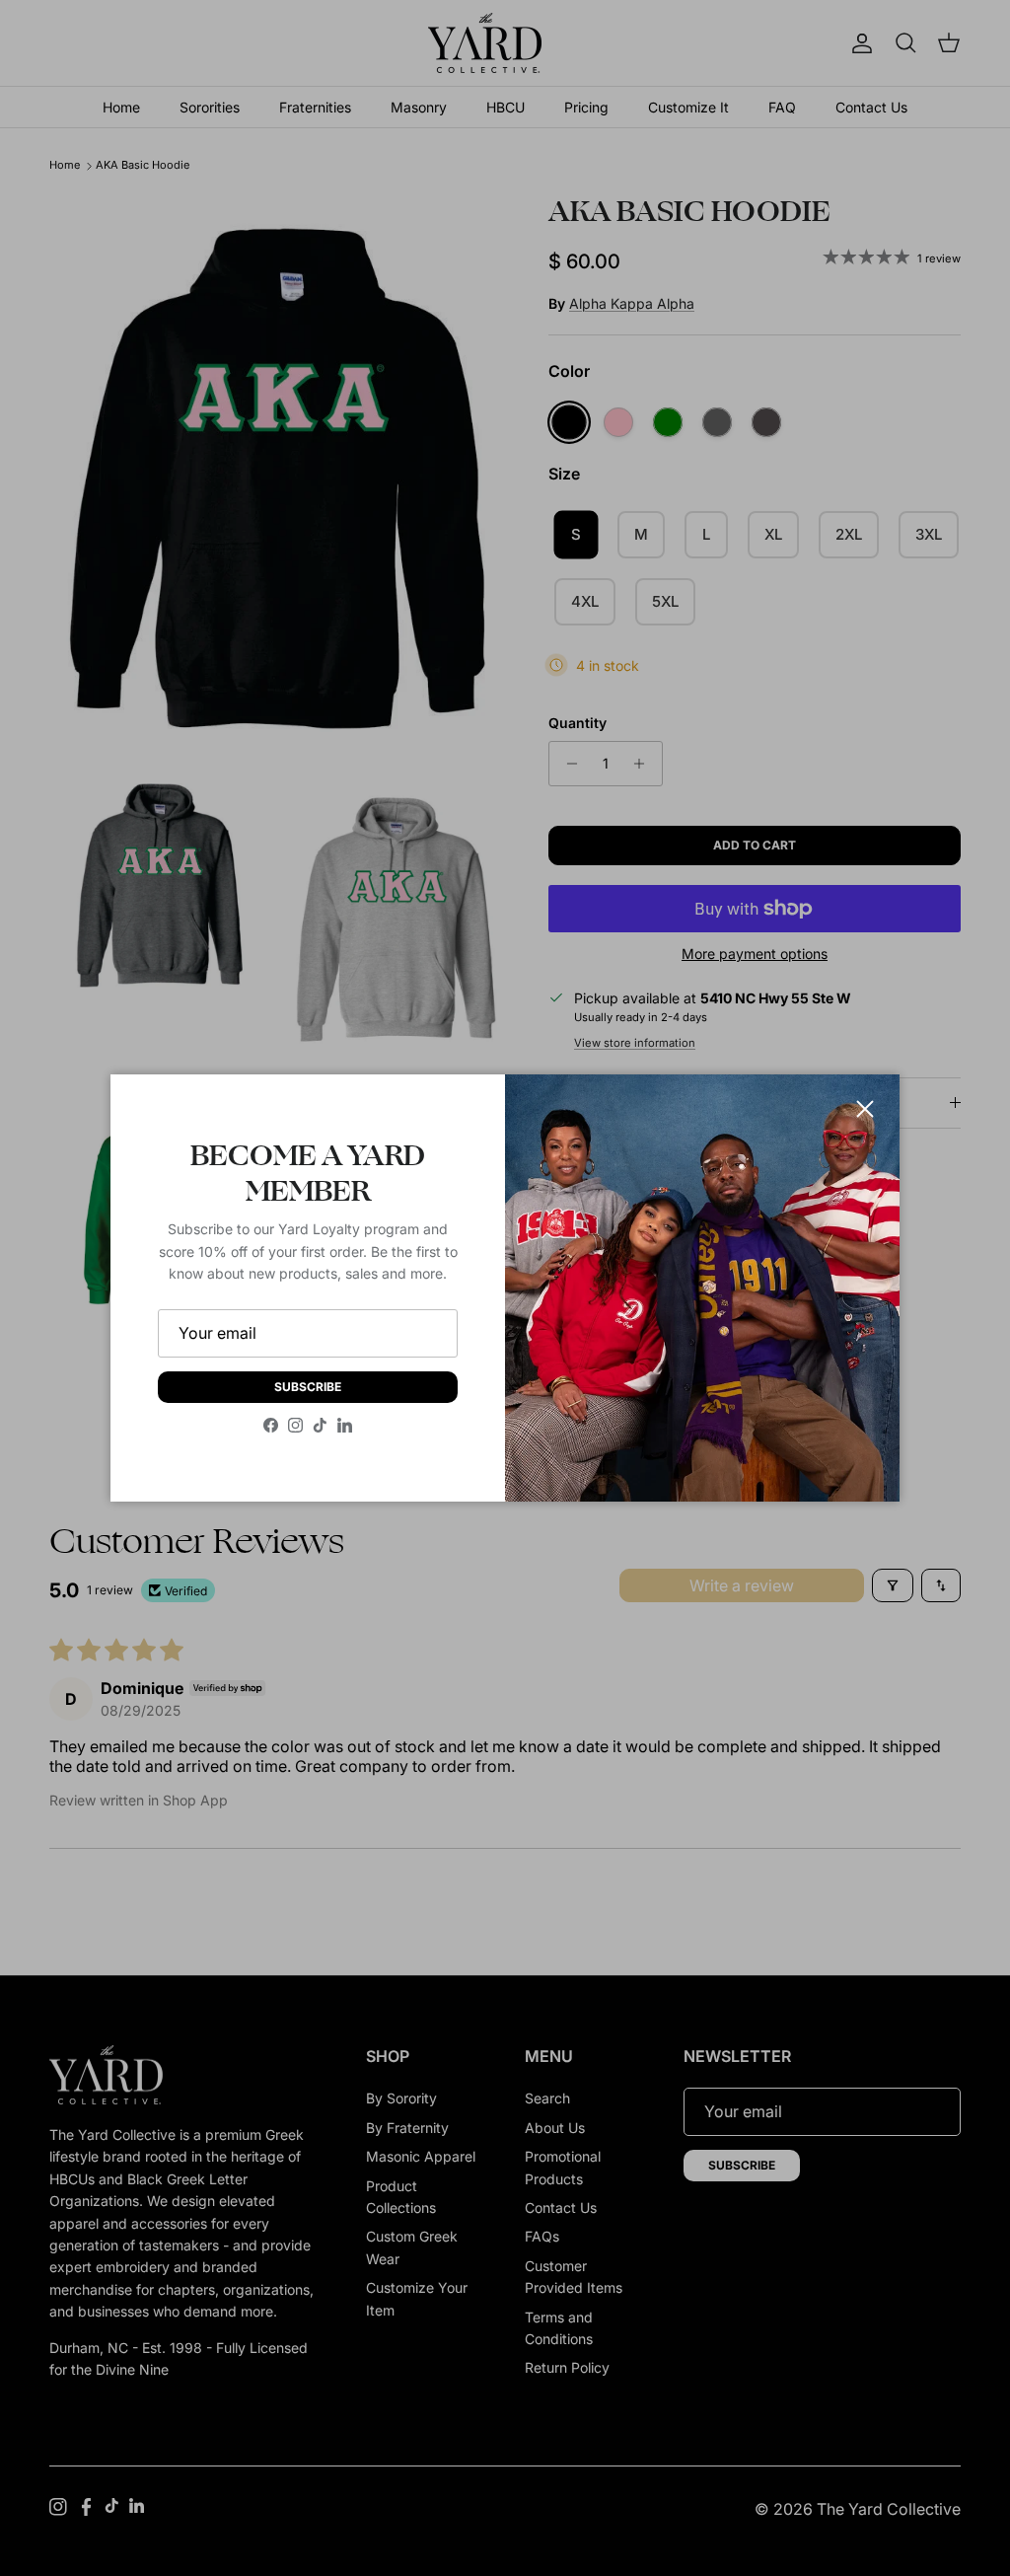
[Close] (865, 1109)
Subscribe (308, 1387)
